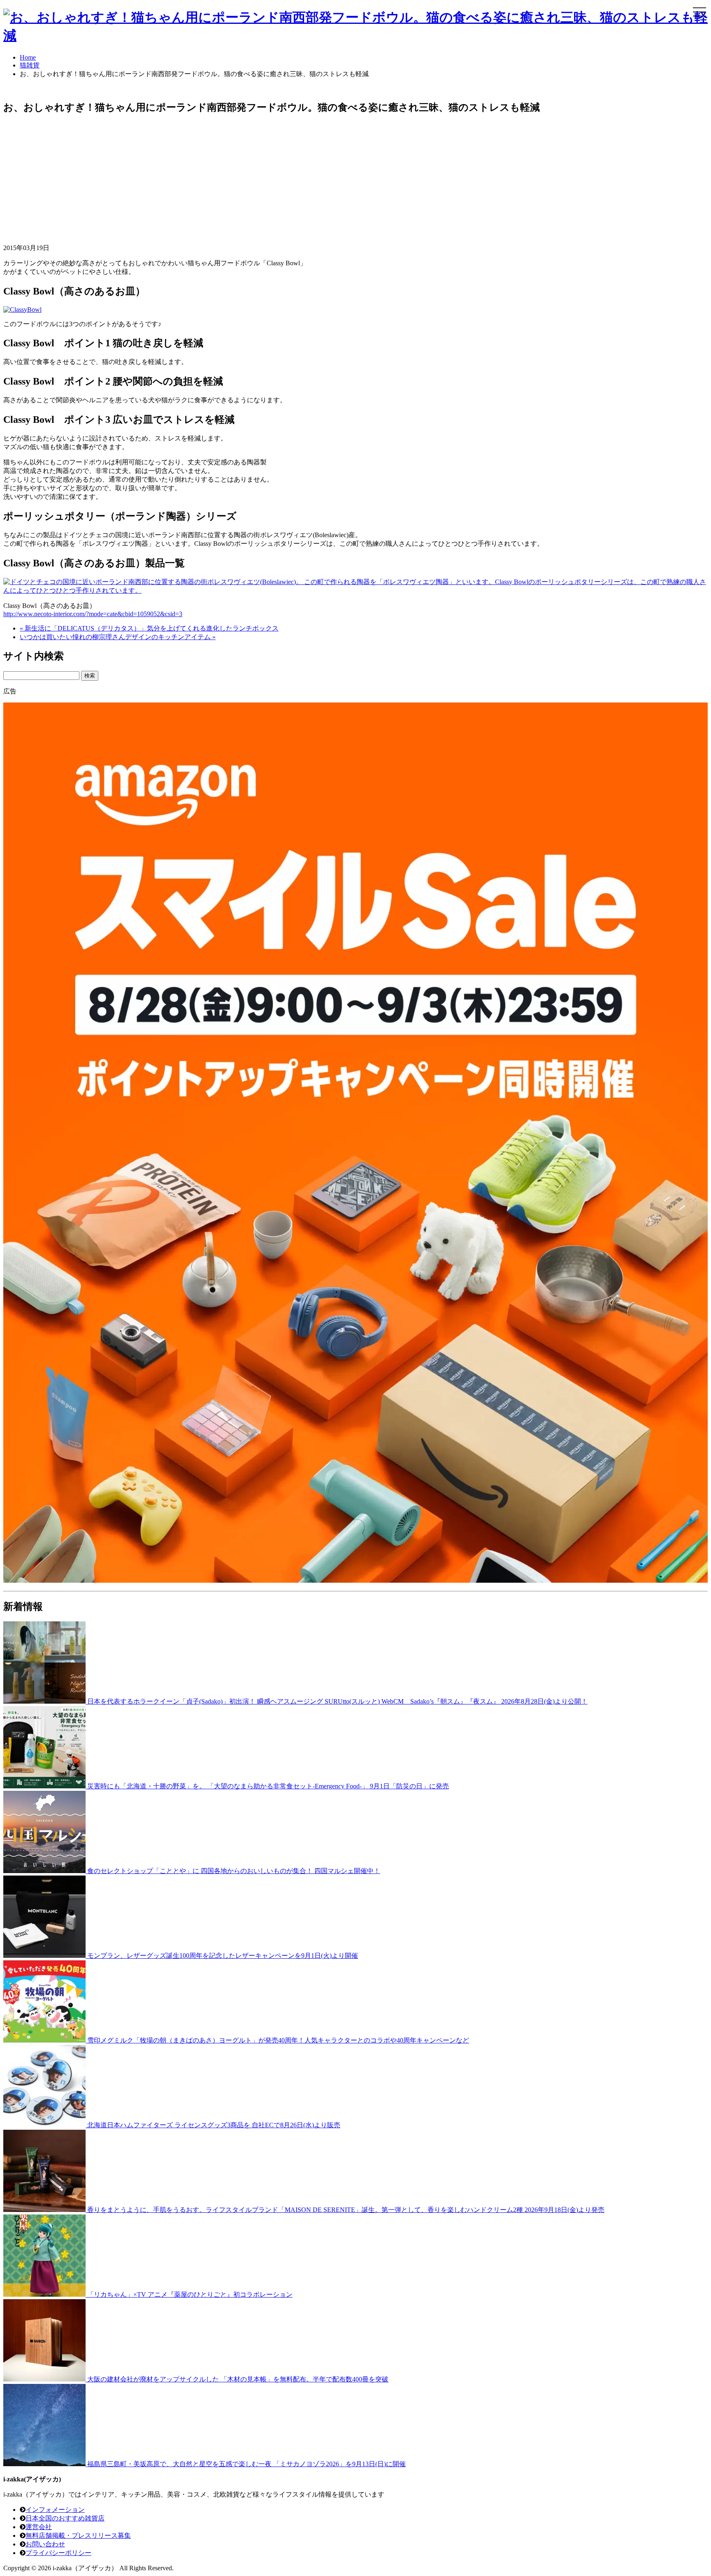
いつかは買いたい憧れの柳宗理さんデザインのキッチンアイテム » (118, 637)
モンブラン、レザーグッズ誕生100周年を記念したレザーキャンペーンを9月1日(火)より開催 (223, 1956)
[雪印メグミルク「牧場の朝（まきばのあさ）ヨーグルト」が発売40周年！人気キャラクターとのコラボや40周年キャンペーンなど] (45, 2040)
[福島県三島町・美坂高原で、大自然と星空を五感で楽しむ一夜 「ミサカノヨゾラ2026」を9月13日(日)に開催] (45, 2464)
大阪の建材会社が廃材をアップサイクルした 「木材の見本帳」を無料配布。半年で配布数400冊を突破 (238, 2379)
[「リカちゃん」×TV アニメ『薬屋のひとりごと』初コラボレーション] (45, 2294)
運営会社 (39, 2527)
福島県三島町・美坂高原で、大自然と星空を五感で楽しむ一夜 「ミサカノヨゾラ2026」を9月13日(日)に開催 (246, 2464)
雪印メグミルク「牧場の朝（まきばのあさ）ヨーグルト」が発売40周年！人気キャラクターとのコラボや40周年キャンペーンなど (278, 2040)
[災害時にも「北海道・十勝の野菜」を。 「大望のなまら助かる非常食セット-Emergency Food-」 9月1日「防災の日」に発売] (45, 1786)
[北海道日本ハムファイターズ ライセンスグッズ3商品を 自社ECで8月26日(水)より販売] (45, 2125)
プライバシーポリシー (58, 2553)
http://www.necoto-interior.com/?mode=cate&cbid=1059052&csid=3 (93, 614)
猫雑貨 (30, 65)
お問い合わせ (45, 2544)
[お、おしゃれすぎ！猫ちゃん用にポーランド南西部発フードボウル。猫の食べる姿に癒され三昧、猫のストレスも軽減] (355, 35)
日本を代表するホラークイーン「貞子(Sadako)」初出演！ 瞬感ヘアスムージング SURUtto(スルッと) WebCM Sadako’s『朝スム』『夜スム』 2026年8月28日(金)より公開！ (337, 1701)
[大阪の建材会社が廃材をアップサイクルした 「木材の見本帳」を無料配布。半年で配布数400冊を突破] (45, 2379)
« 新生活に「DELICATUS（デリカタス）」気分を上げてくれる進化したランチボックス (149, 628)
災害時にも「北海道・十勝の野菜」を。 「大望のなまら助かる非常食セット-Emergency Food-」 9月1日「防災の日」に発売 (268, 1786)
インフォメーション (55, 2510)
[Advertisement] (250, 180)
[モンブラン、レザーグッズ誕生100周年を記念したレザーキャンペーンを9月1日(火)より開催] (45, 1956)
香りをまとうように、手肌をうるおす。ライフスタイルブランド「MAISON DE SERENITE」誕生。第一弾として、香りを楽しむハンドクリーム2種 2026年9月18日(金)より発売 (346, 2210)
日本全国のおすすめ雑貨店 (65, 2518)
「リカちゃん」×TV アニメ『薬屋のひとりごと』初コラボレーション (190, 2294)
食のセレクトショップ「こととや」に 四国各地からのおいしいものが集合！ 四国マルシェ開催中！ (234, 1871)
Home (28, 57)
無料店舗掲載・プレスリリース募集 (78, 2535)
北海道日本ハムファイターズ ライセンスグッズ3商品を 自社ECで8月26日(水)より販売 (214, 2125)
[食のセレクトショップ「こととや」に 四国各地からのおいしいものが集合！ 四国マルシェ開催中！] (45, 1871)
